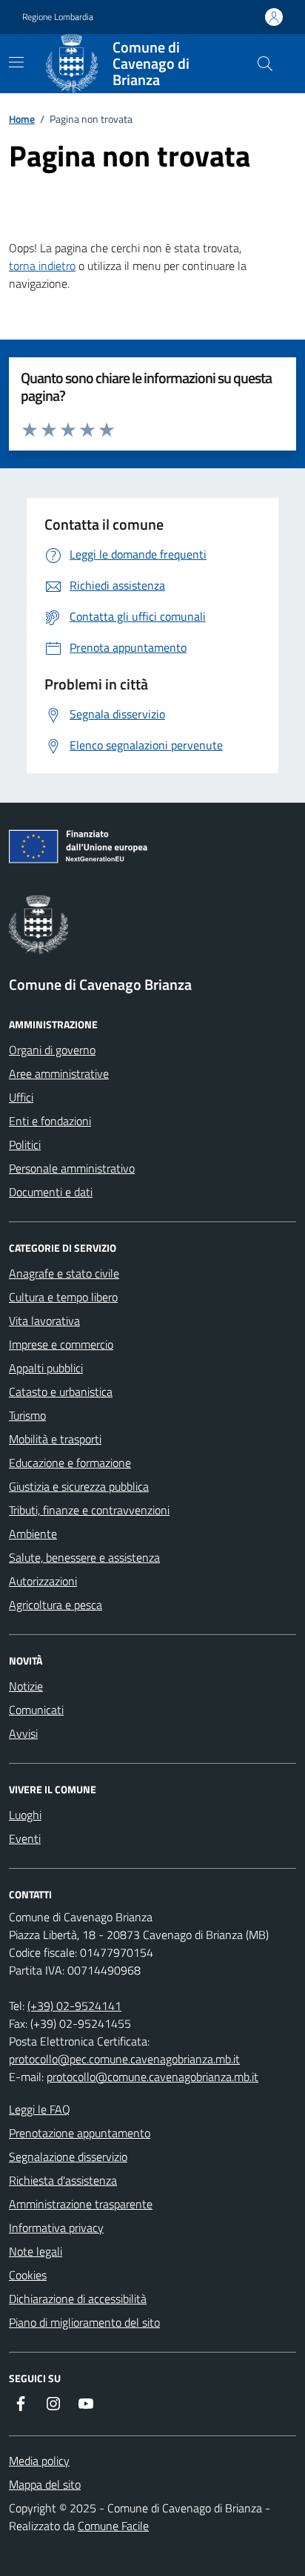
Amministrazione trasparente (81, 2204)
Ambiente (33, 1534)
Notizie (26, 1686)
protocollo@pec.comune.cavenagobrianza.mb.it (124, 2059)
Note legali (36, 2251)
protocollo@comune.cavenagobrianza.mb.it (152, 2077)
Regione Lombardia (58, 17)
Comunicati (36, 1710)
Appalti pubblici (46, 1368)
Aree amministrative (59, 1073)
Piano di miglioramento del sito (84, 2322)
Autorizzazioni (43, 1581)
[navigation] (16, 62)
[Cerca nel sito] (265, 64)
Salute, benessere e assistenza (84, 1557)
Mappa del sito (45, 2484)
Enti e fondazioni (50, 1121)
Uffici (21, 1097)
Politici (25, 1144)
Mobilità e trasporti (55, 1439)
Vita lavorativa (44, 1321)
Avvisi (23, 1733)
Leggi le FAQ (40, 2109)
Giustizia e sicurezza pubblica (79, 1486)
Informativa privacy (56, 2228)
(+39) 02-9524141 (74, 2006)
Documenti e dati (51, 1192)
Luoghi (25, 1815)
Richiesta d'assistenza (63, 2180)
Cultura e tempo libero (63, 1297)
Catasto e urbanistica (61, 1392)
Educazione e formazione (70, 1463)
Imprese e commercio (61, 1344)
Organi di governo (52, 1050)
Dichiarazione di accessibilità (78, 2299)
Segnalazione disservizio (68, 2157)
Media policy (39, 2461)
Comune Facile (113, 2526)
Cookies (28, 2275)
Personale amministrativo (72, 1168)
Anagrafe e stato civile (64, 1273)
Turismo (27, 1415)
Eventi (25, 1838)
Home (22, 119)
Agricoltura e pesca (56, 1605)
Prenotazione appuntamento (80, 2133)
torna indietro (42, 266)
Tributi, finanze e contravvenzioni (89, 1510)
